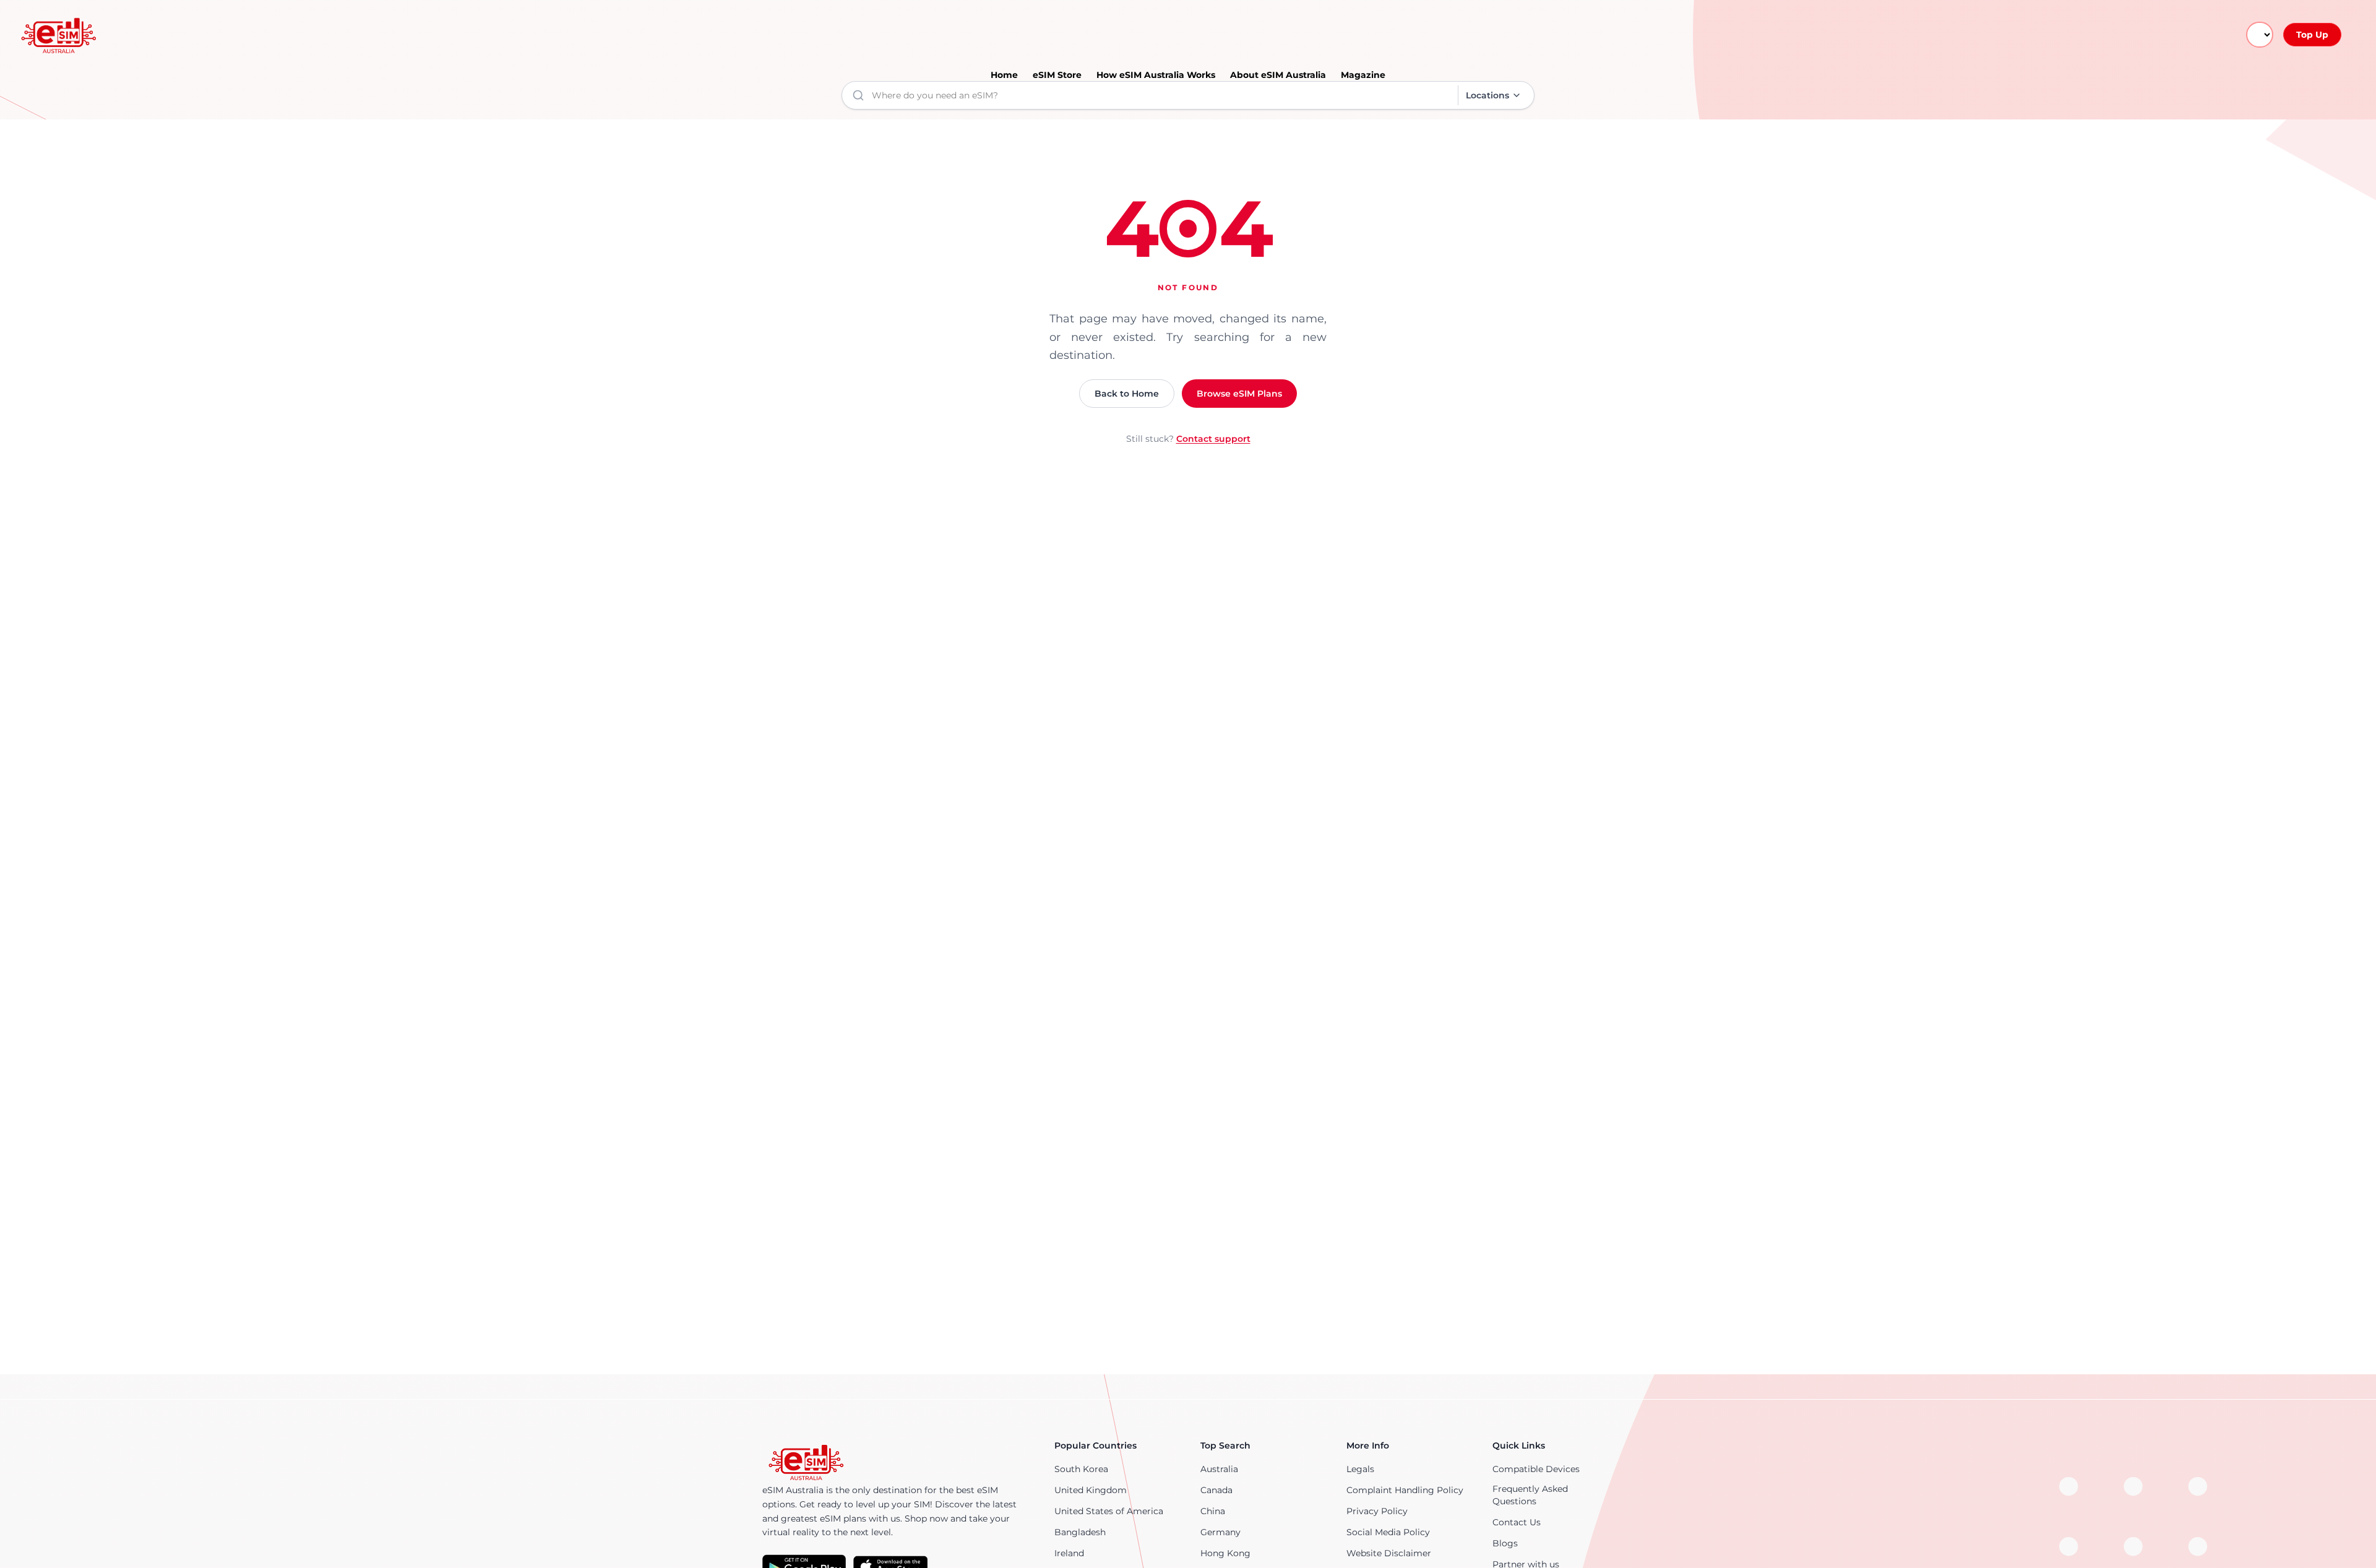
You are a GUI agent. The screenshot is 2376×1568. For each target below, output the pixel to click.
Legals (1360, 1469)
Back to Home (1127, 394)
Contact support (1213, 439)
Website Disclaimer (1389, 1553)
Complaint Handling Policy (1405, 1490)
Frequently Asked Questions (1530, 1495)
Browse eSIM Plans (1239, 394)
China (1213, 1511)
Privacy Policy (1377, 1511)
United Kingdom (1091, 1490)
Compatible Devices (1536, 1469)
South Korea (1081, 1469)
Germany (1220, 1532)
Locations (1487, 95)
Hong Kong (1225, 1553)
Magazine (1363, 75)
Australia (1219, 1469)
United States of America (1109, 1511)
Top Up (2312, 35)
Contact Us (1517, 1522)
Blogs (1505, 1543)
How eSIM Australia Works (1156, 75)
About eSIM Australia (1278, 75)
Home (1004, 75)
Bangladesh (1080, 1532)
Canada (1216, 1490)
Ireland (1069, 1553)
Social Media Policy (1388, 1532)
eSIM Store (1057, 75)
